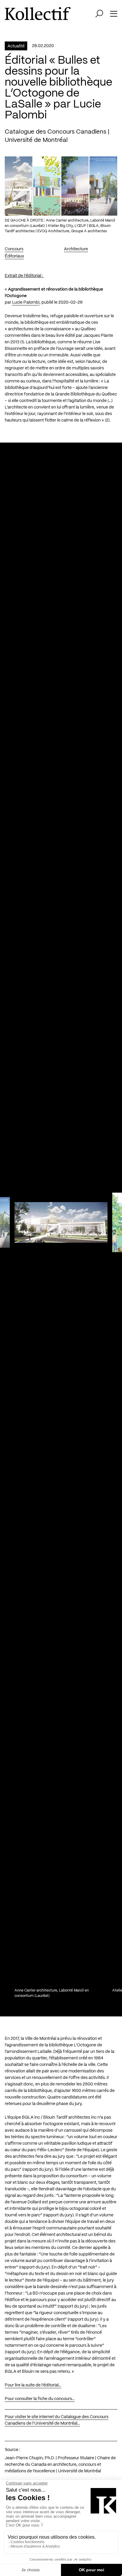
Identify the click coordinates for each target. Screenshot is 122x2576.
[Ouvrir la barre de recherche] (99, 14)
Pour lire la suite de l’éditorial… (33, 2385)
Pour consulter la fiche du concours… (40, 2399)
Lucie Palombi (26, 302)
